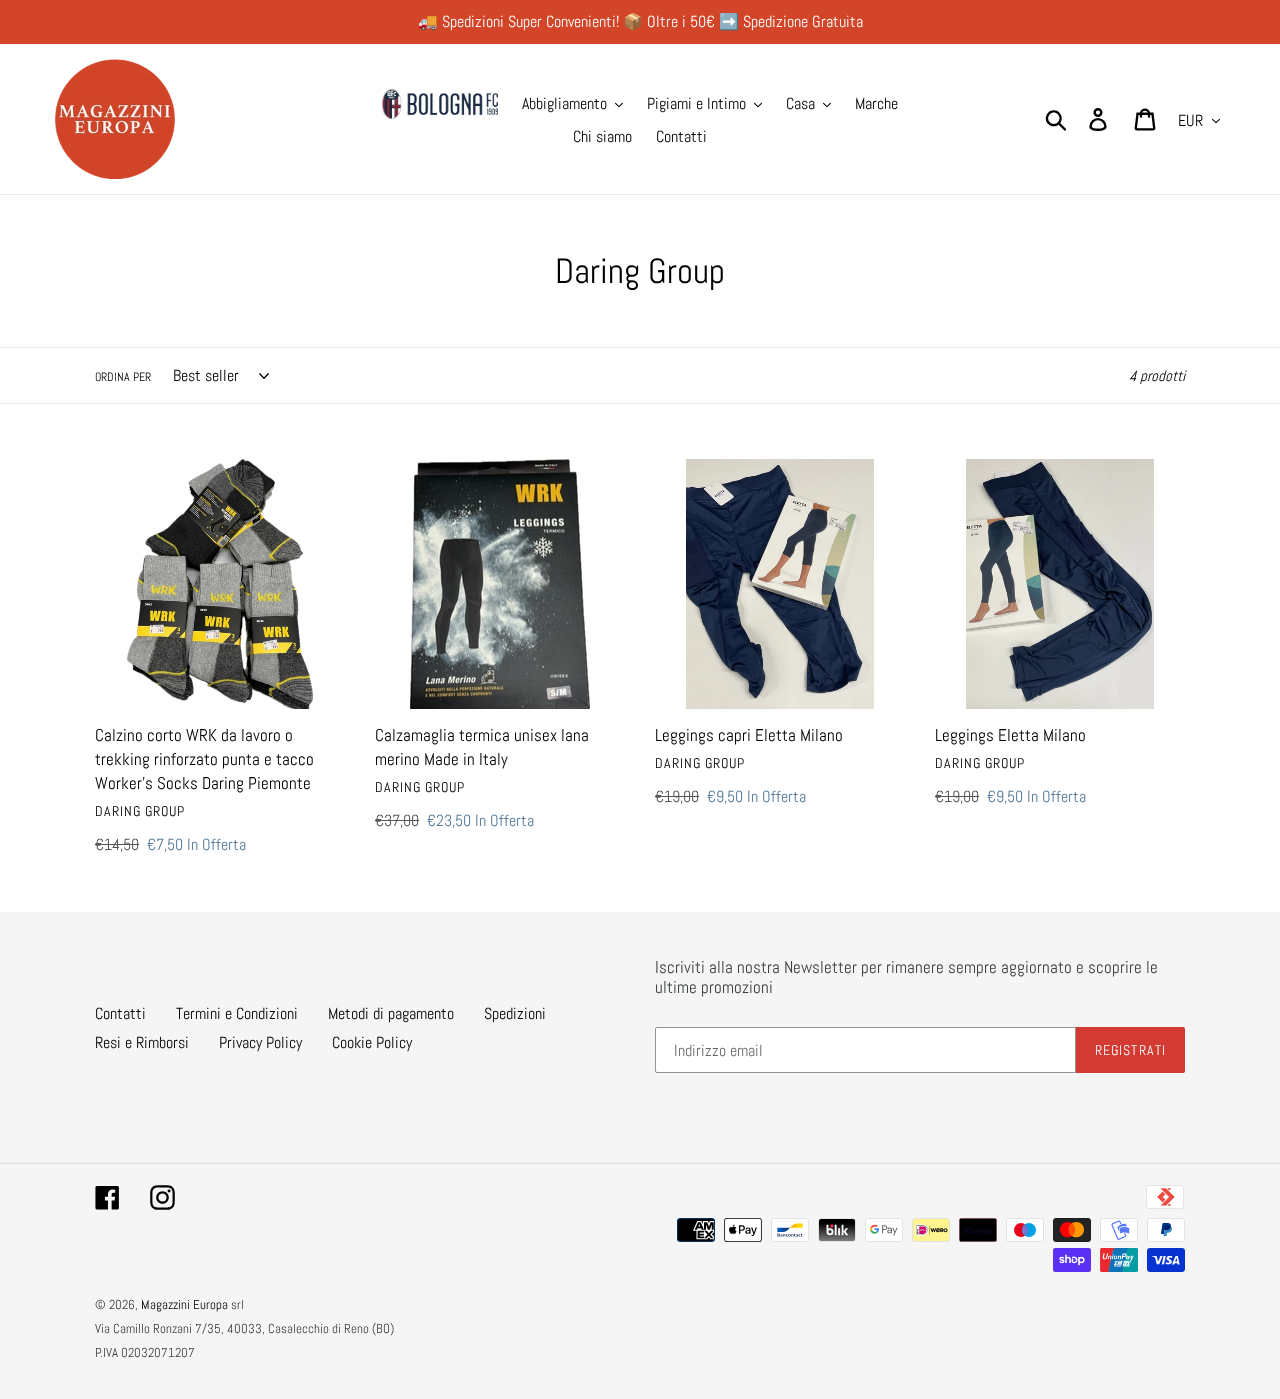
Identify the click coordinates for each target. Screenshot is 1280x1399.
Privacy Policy (260, 1042)
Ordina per (123, 377)
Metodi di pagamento (391, 1013)
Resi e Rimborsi (142, 1042)
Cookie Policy (372, 1042)
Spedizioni (515, 1013)
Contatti (120, 1013)
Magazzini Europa (184, 1304)
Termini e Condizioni (237, 1013)
